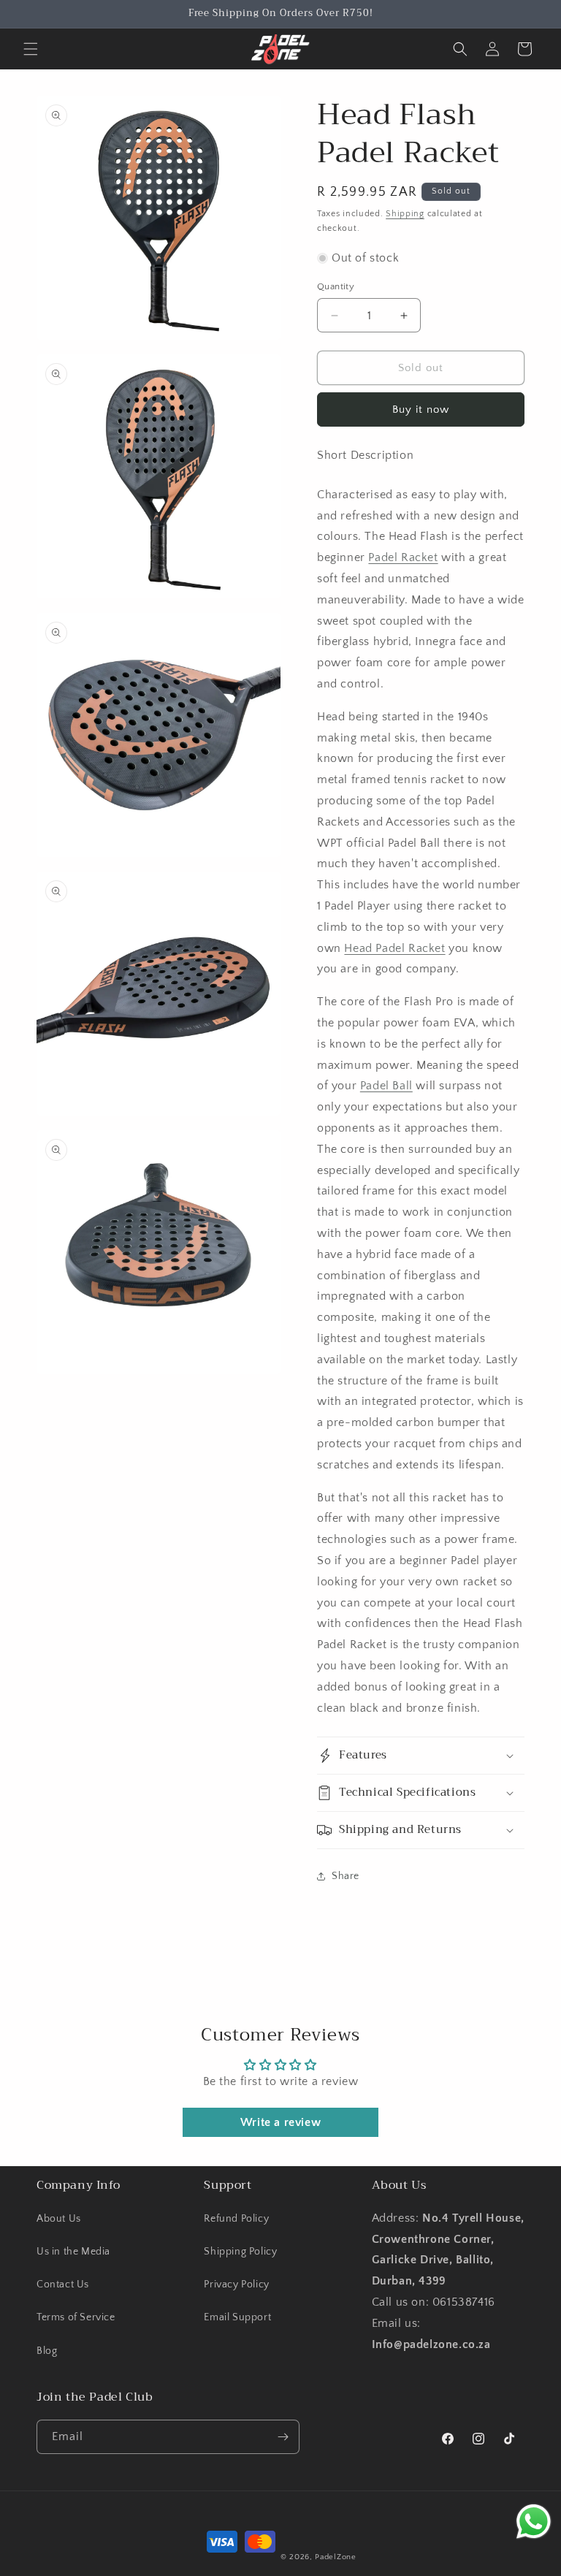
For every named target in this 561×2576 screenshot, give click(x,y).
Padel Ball (386, 1086)
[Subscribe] (283, 2437)
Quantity (336, 286)
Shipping (405, 214)
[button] (31, 49)
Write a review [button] (280, 2122)
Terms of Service (76, 2317)
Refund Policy (236, 2219)
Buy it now (421, 409)
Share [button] (346, 1876)
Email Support (237, 2317)
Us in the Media (73, 2252)
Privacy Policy (236, 2285)
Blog (47, 2351)
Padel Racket (403, 557)
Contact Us (63, 2285)
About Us (59, 2219)
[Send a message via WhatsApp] (534, 2522)
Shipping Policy (240, 2252)
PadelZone (335, 2557)
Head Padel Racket (394, 948)
